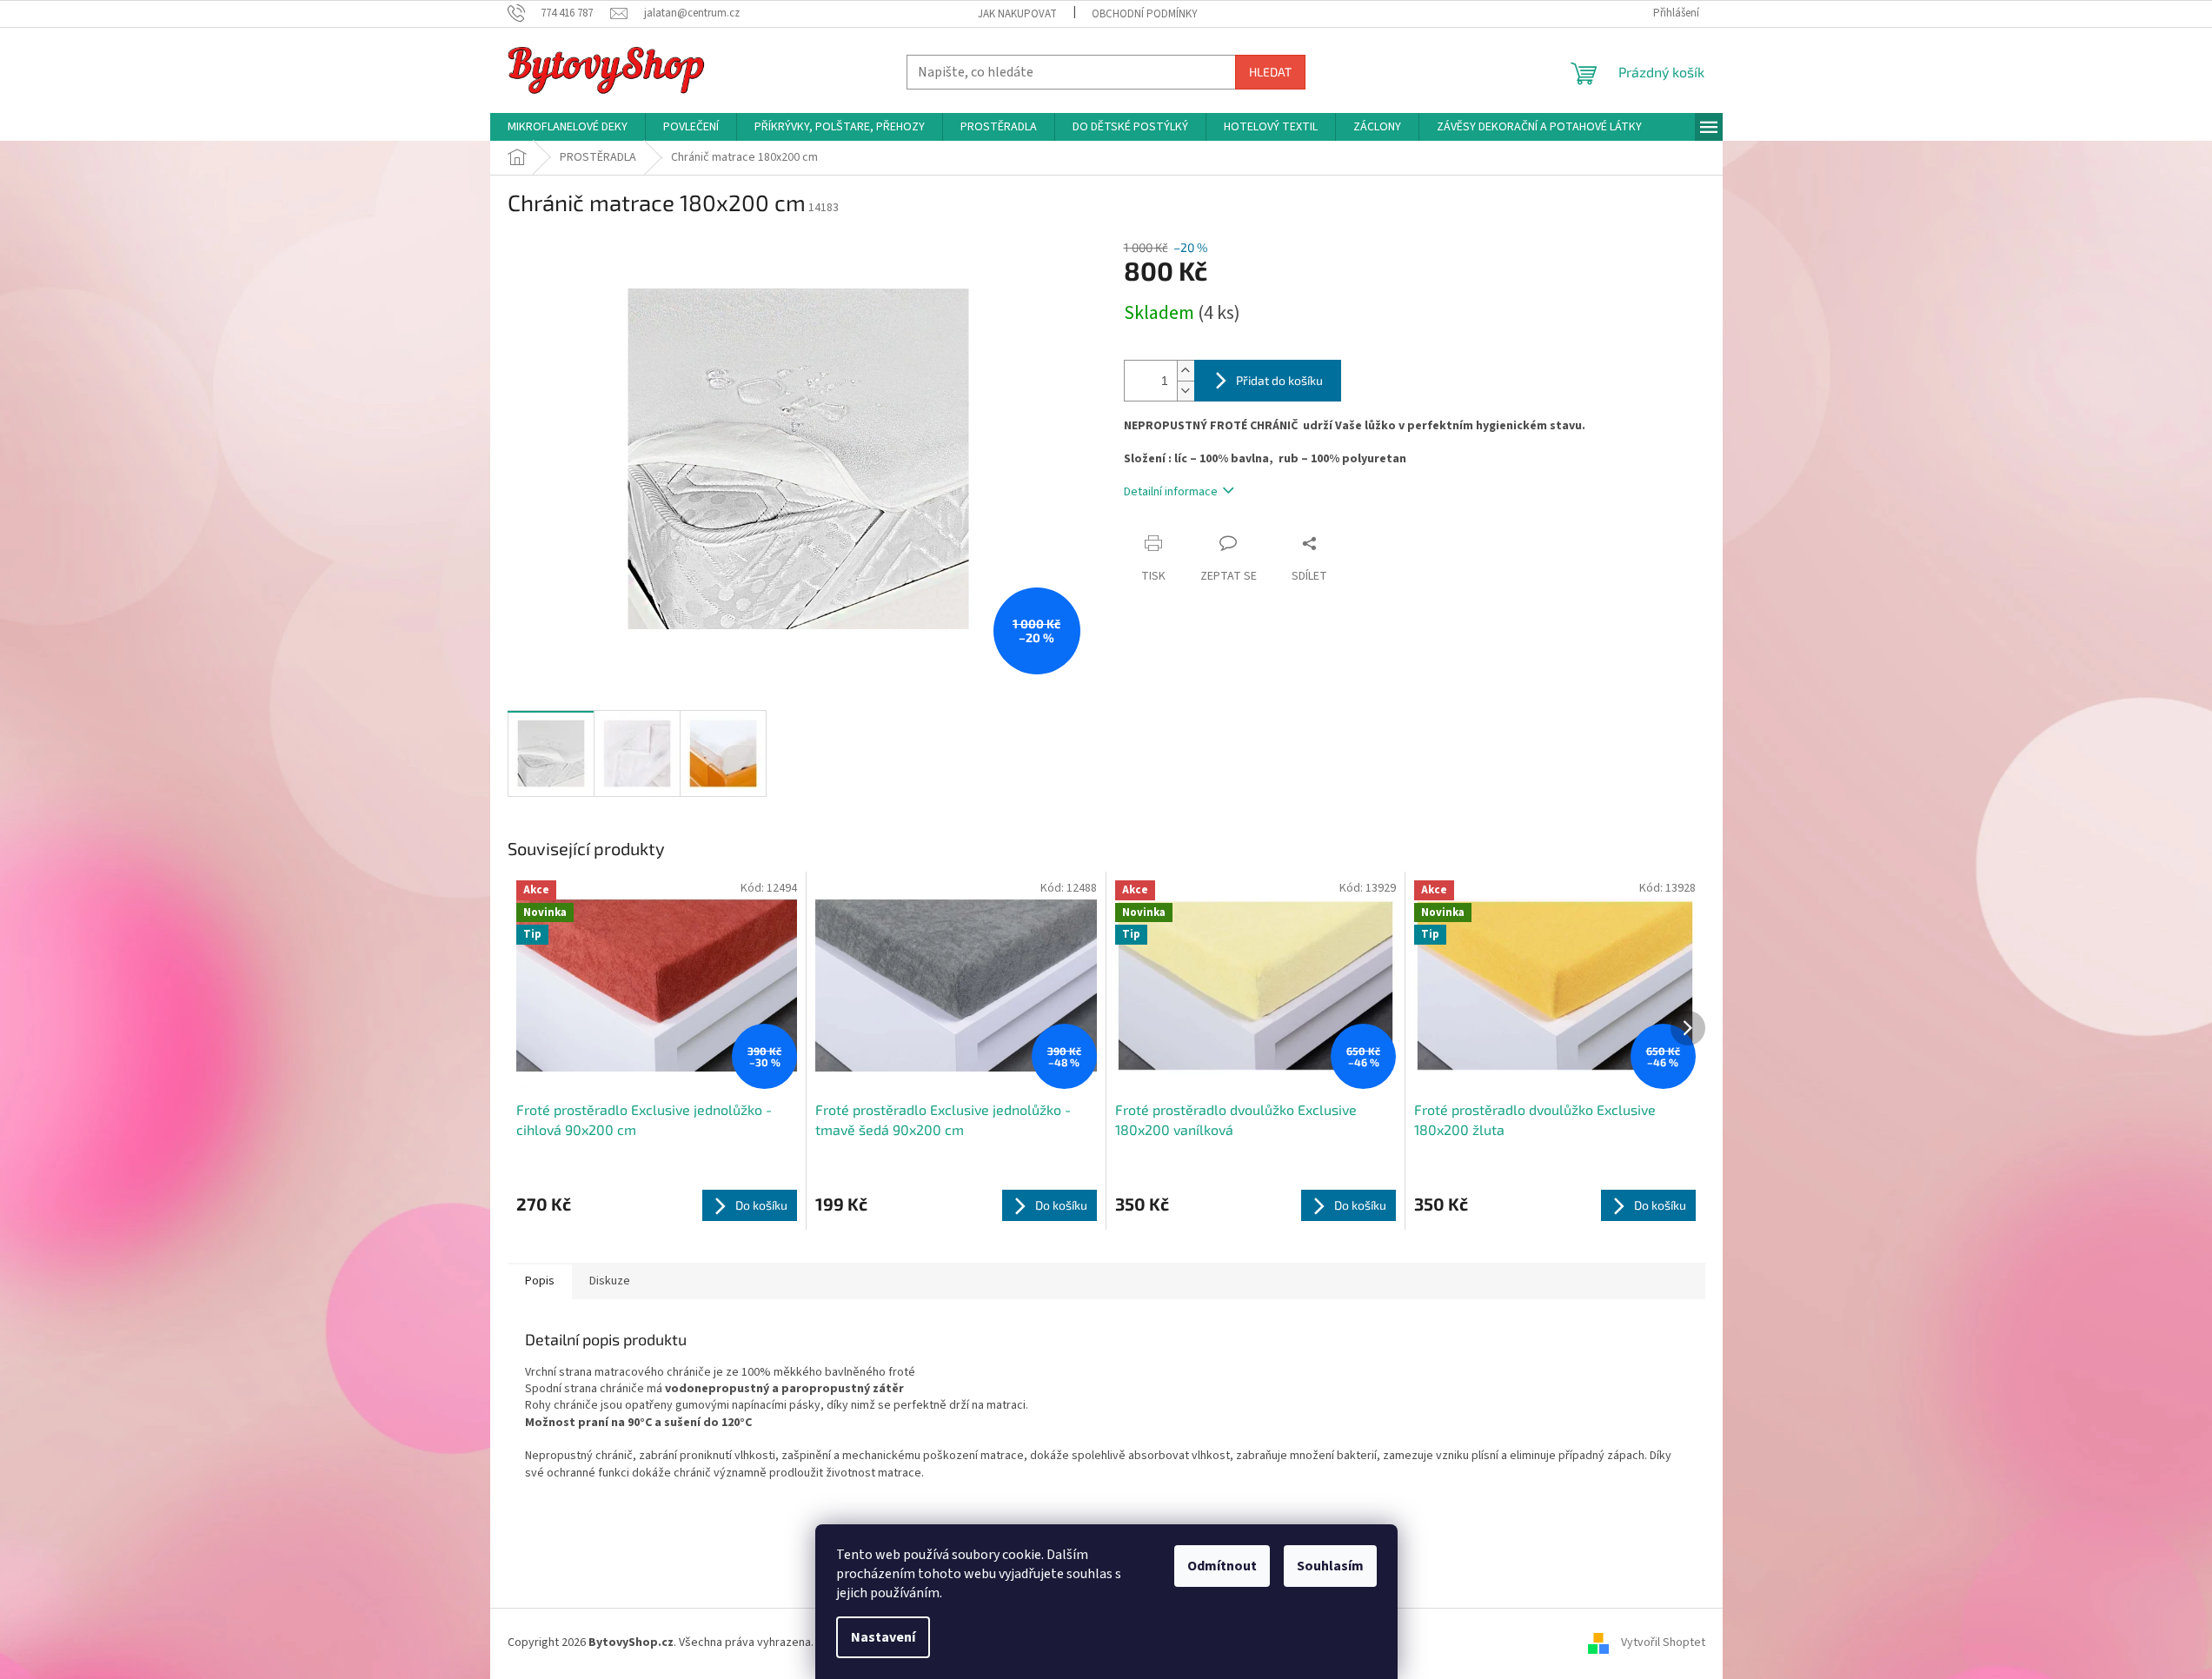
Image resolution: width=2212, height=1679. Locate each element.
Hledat (1270, 72)
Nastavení (883, 1637)
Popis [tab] (540, 1281)
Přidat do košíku (1279, 380)
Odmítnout (1222, 1566)
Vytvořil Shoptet (1663, 1642)
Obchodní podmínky (1145, 14)
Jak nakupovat (1017, 14)
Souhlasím (1330, 1566)
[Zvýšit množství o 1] (1186, 371)
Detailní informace (1171, 492)
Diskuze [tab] (610, 1281)
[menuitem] (568, 127)
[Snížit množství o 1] (1186, 391)
